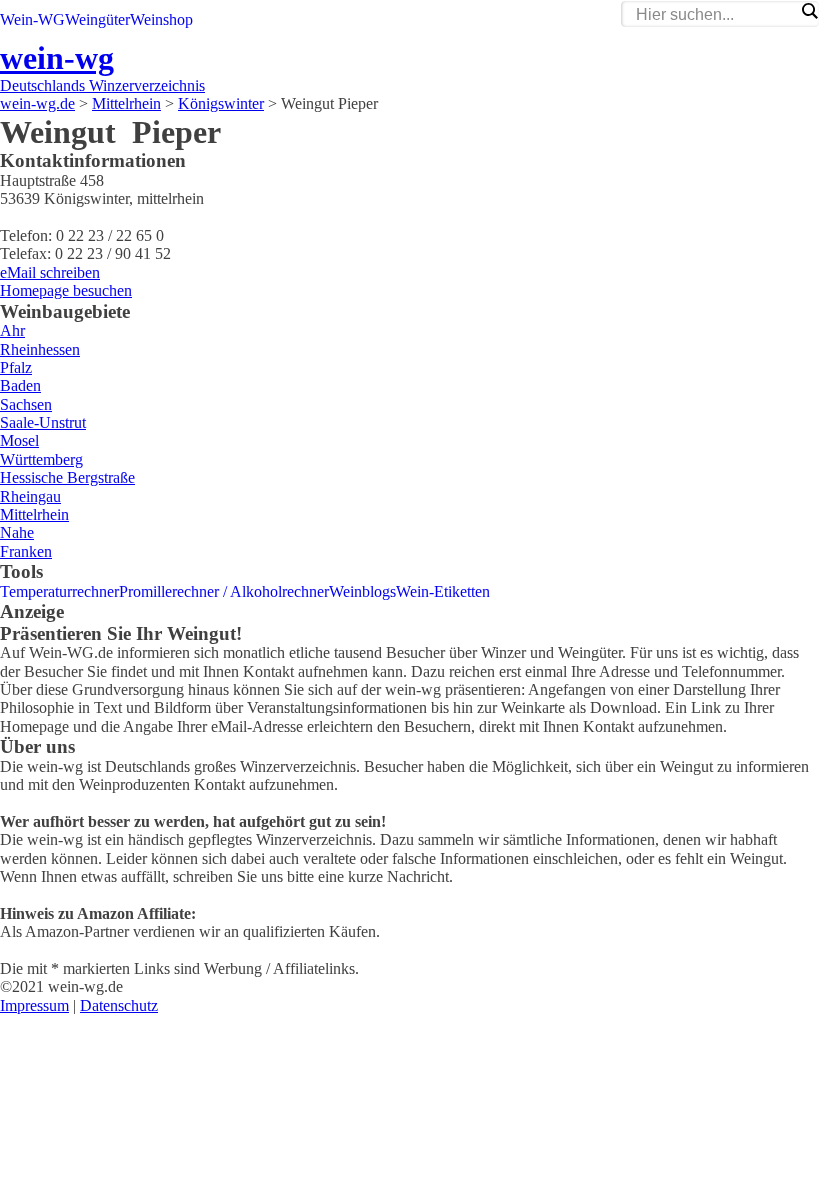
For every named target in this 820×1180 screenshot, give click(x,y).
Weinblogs (362, 591)
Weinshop (161, 19)
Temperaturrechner (59, 591)
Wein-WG (32, 19)
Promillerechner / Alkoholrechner (224, 591)
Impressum (34, 1005)
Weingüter (97, 19)
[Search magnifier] (809, 11)
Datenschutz (119, 1005)
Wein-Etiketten (443, 591)
